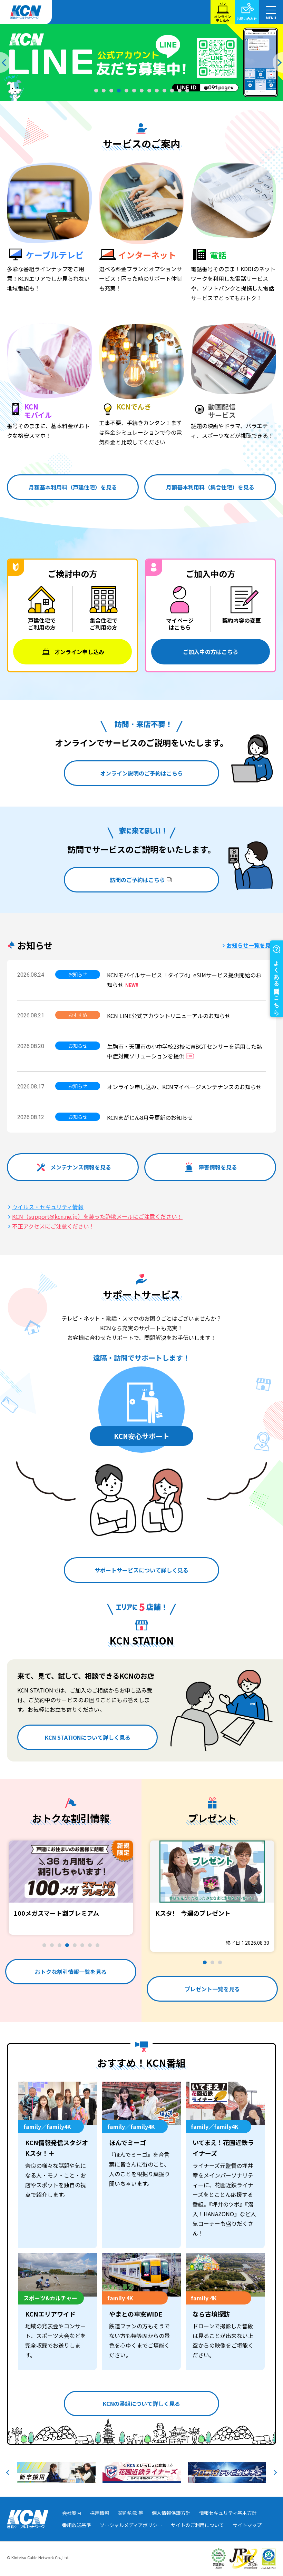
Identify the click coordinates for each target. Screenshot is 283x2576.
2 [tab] (104, 90)
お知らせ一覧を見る (251, 945)
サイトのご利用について (197, 2525)
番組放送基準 (77, 2525)
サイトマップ (247, 2525)
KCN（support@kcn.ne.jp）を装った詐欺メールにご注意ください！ (97, 1216)
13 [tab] (187, 90)
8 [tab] (149, 90)
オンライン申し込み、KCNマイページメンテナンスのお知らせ (184, 1087)
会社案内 (72, 2513)
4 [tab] (119, 90)
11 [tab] (172, 90)
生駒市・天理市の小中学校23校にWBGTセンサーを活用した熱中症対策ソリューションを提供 (184, 1051)
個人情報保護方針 (171, 2513)
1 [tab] (96, 90)
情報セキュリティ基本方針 (228, 2513)
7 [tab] (141, 90)
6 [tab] (134, 90)
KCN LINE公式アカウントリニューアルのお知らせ (169, 1016)
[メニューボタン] (271, 12)
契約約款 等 (131, 2513)
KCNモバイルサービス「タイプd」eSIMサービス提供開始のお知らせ (184, 980)
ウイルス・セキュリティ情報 (48, 1207)
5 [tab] (126, 90)
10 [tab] (164, 90)
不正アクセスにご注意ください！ (53, 1226)
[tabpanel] (141, 62)
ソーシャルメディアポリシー (131, 2525)
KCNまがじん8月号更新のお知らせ (150, 1117)
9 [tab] (157, 90)
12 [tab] (179, 90)
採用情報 (100, 2513)
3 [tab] (111, 90)
